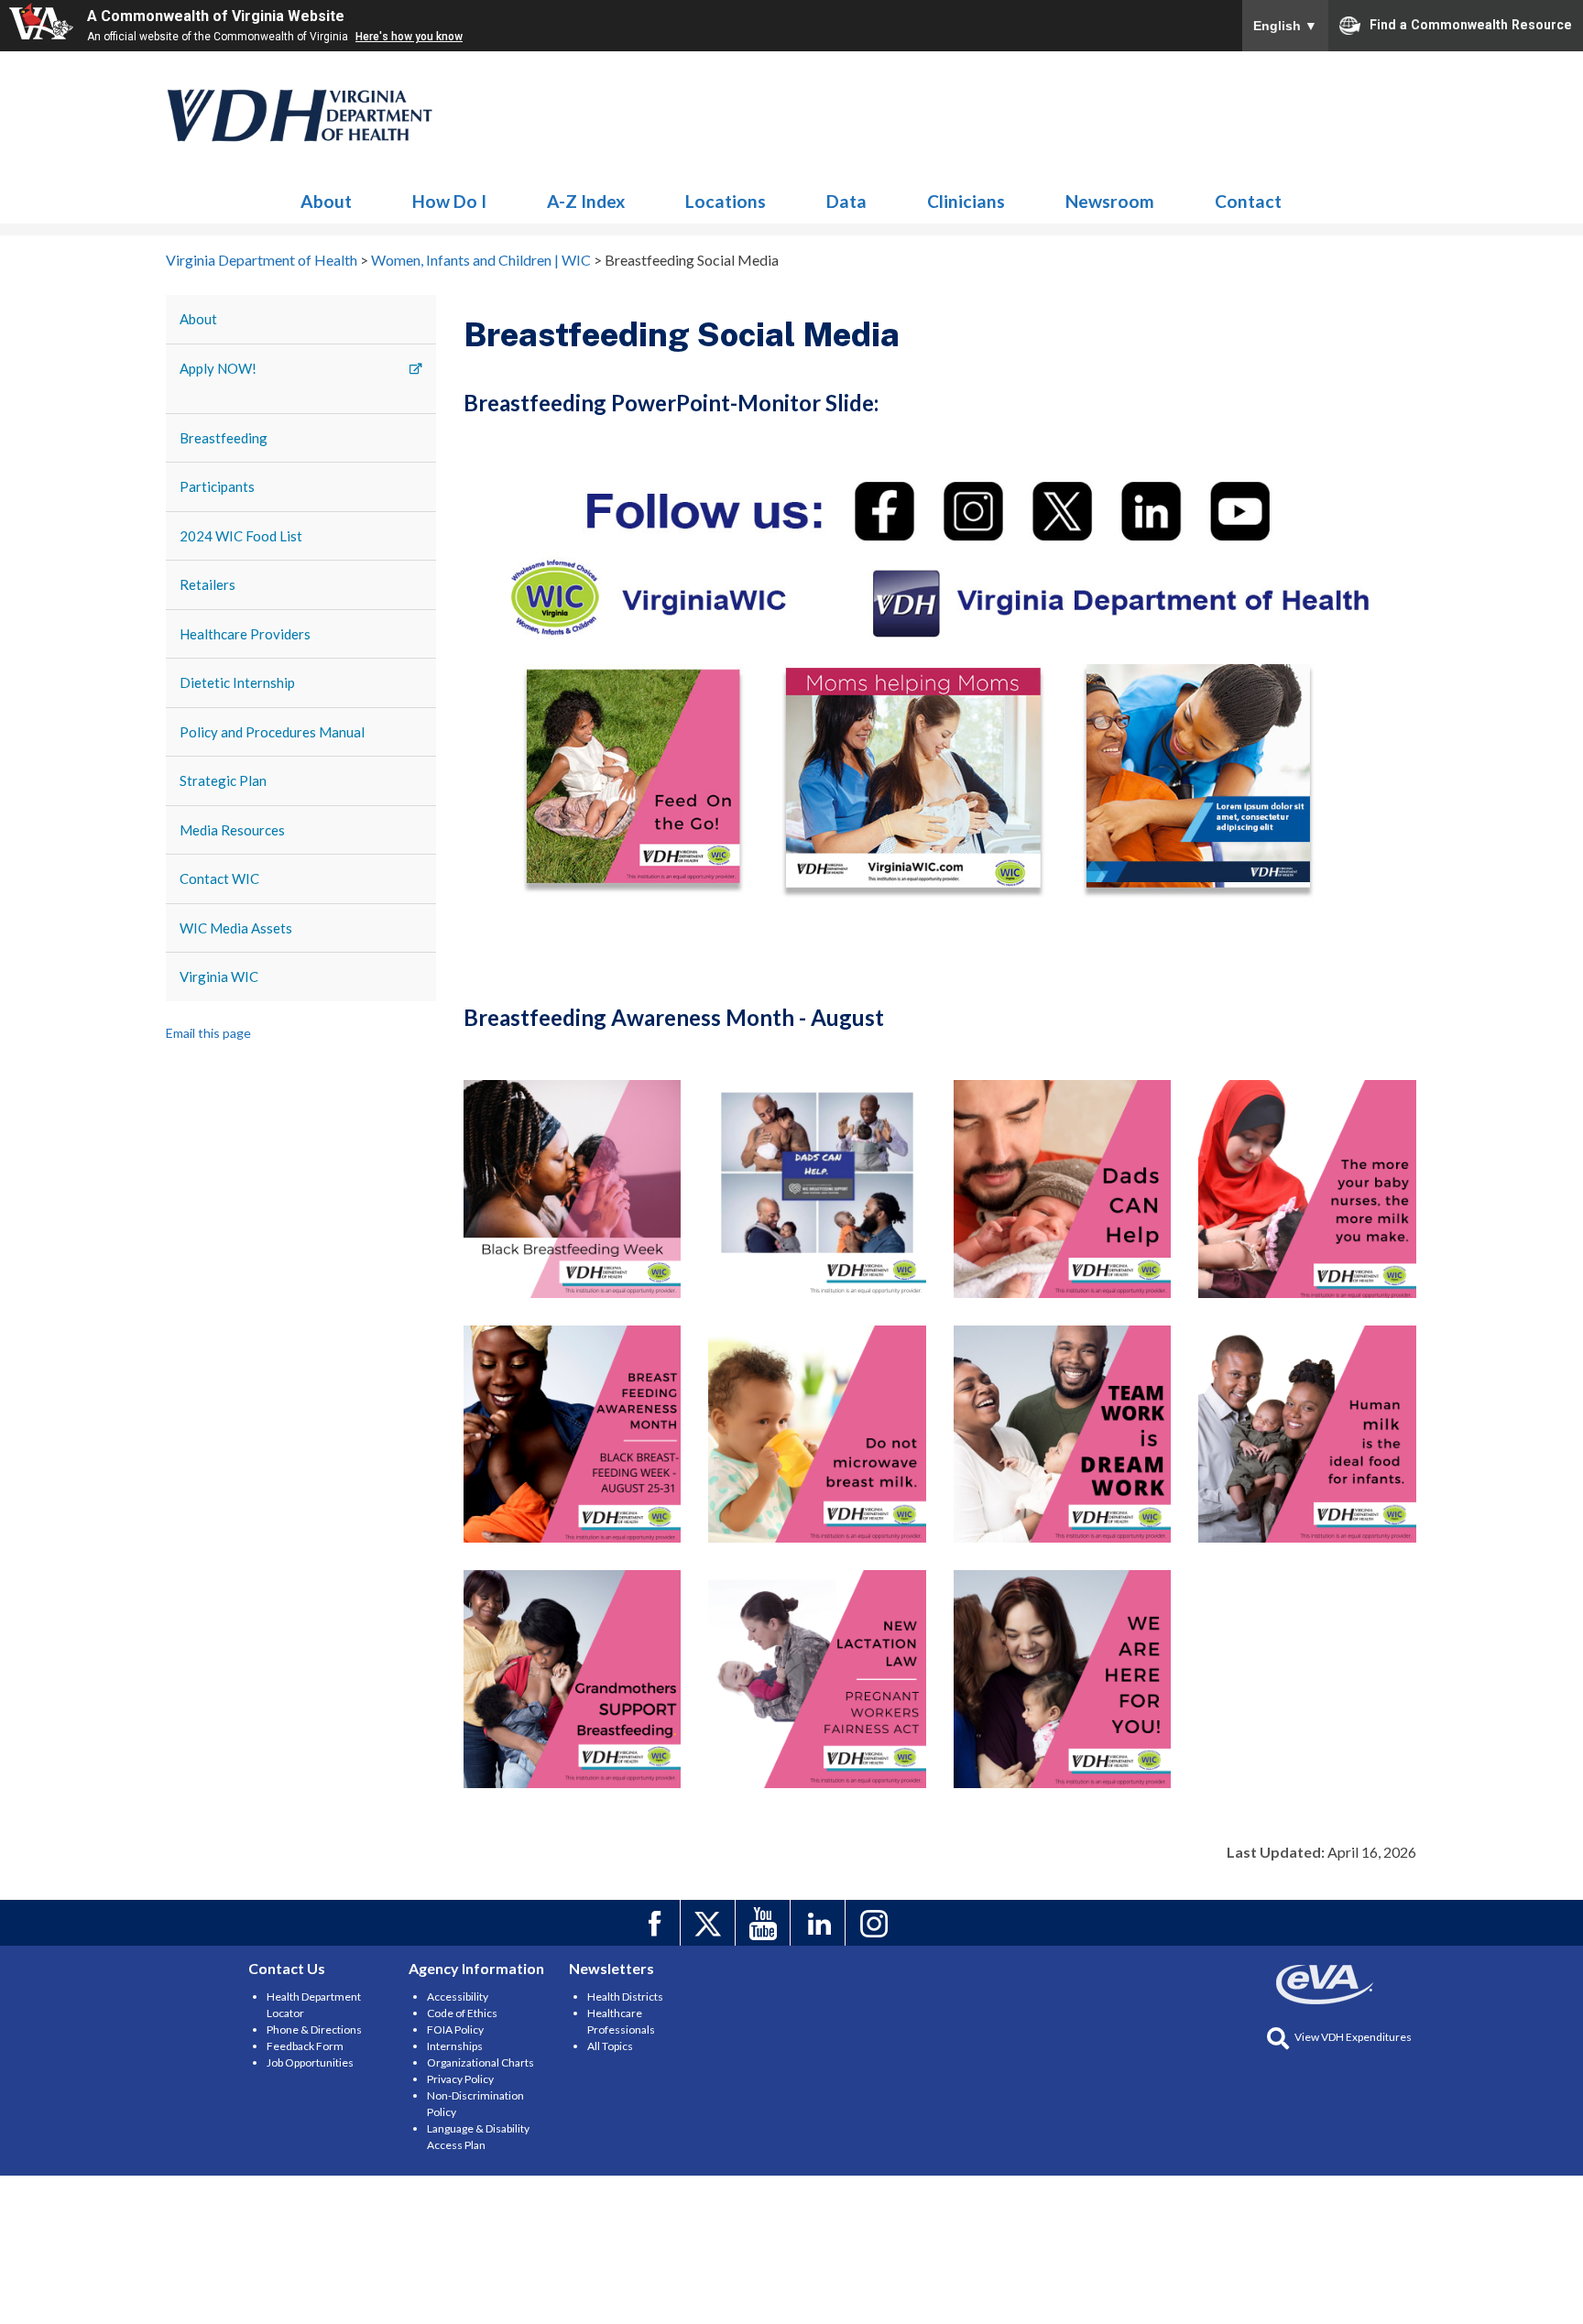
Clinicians (966, 201)
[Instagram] (875, 1923)
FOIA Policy (455, 2029)
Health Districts (625, 1997)
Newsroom (1110, 201)
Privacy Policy (460, 2079)
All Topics (610, 2046)
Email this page (208, 1033)
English (1285, 26)
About (326, 201)
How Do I (449, 201)
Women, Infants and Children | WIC (300, 115)
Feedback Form (305, 2046)
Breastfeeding (224, 438)
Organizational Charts (480, 2062)
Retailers (207, 584)
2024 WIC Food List (241, 536)
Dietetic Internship (237, 682)
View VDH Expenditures (1353, 2037)
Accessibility (458, 1997)
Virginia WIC (219, 977)
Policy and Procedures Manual (272, 732)
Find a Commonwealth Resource (1471, 24)
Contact (1248, 201)
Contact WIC (219, 878)
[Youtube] (765, 1923)
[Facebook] (655, 1923)
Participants (217, 486)
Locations (726, 201)
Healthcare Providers (245, 634)
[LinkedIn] (820, 1923)
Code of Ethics (462, 2013)
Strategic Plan (223, 780)
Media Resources (232, 830)
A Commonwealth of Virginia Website (216, 16)
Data (846, 201)
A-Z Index (586, 201)
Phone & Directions (314, 2029)
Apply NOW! (218, 368)
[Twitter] (710, 1923)
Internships (455, 2046)
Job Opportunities (310, 2062)
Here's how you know (409, 37)
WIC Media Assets (236, 928)
